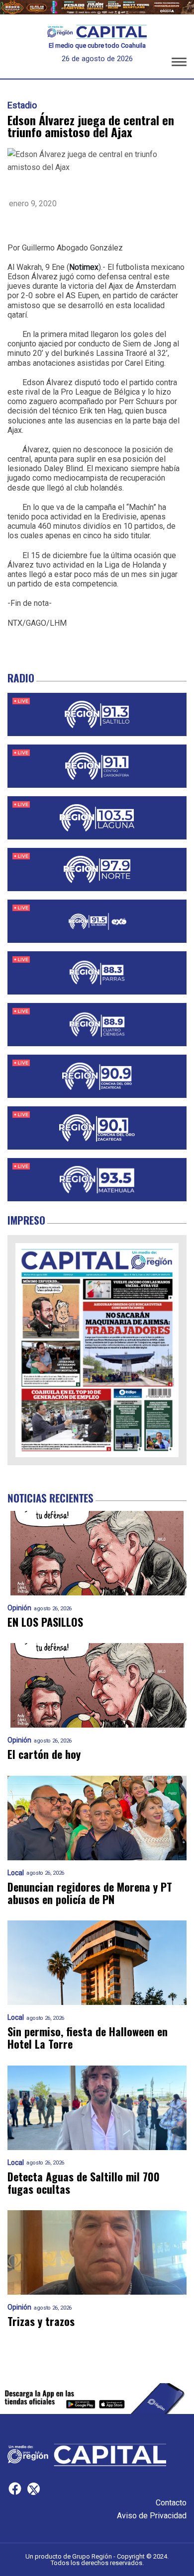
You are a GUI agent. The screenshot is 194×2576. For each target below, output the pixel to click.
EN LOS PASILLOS (45, 1622)
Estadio (22, 105)
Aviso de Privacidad (152, 2516)
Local (16, 1873)
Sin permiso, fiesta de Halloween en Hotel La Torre (88, 2038)
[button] (179, 64)
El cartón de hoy (44, 1754)
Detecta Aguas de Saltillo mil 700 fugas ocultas (84, 2183)
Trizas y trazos (41, 2321)
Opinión (19, 1608)
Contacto (171, 2503)
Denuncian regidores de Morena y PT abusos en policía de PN (90, 1893)
